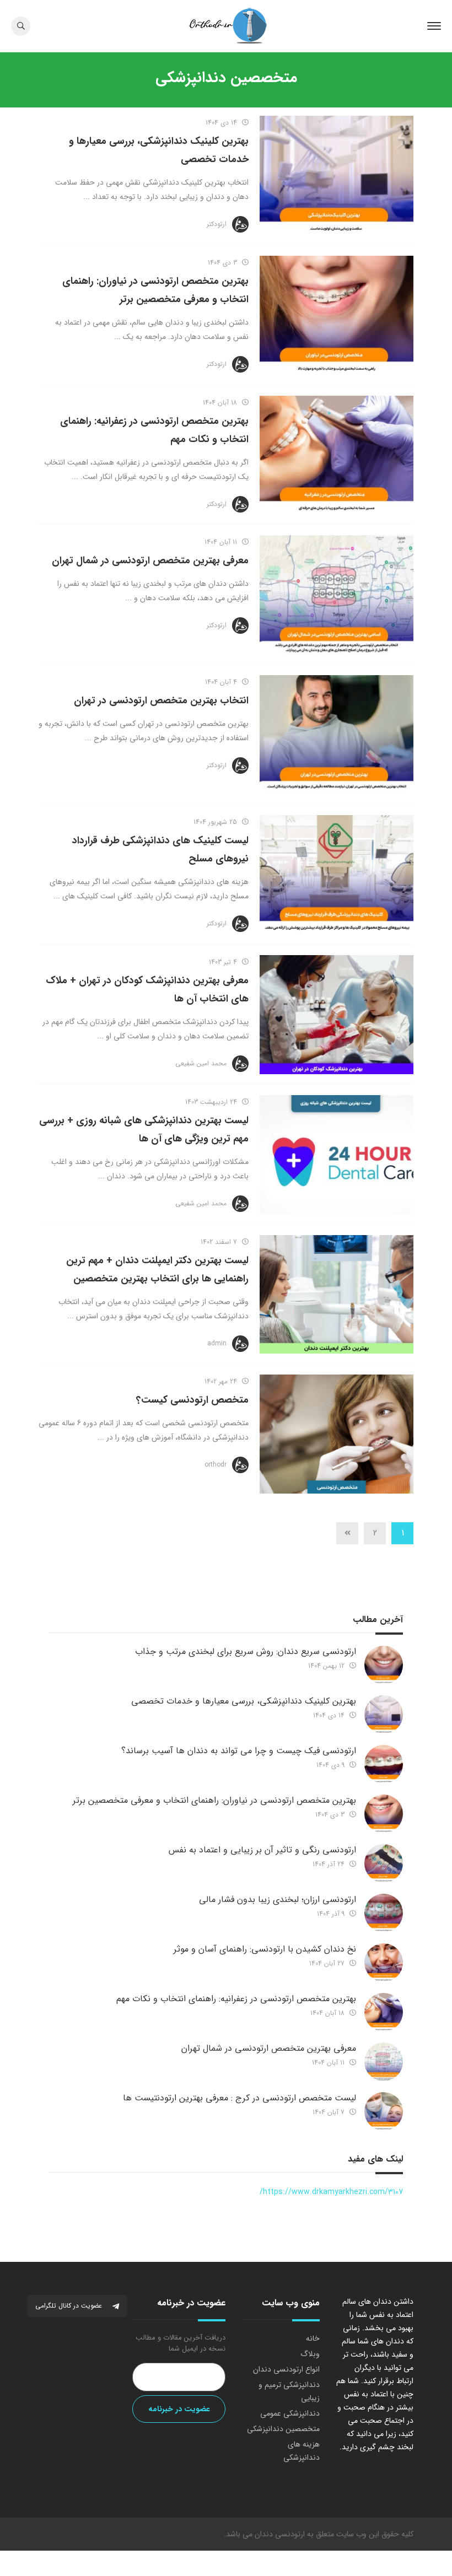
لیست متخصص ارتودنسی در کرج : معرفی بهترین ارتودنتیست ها (240, 2098)
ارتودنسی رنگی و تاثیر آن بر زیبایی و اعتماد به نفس (262, 1850)
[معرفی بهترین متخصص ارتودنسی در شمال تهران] (337, 595)
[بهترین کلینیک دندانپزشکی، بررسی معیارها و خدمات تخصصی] (337, 175)
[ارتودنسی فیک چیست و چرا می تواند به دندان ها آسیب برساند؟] (384, 1764)
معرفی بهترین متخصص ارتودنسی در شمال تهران (150, 561)
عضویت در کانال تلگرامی (70, 2306)
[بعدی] (347, 1533)
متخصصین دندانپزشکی (283, 2429)
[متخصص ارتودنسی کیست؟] (337, 1434)
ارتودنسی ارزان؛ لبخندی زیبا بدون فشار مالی (278, 1899)
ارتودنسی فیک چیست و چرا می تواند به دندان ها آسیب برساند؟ (239, 1751)
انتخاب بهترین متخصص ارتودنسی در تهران (161, 700)
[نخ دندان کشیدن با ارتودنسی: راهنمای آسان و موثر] (384, 1963)
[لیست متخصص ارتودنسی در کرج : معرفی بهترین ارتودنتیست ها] (384, 2111)
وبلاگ (310, 2354)
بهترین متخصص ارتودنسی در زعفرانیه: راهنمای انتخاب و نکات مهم (236, 1999)
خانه (313, 2338)
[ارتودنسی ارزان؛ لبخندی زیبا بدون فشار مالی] (384, 1913)
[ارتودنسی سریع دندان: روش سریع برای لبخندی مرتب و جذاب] (384, 1665)
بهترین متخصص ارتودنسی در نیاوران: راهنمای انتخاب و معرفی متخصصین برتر (214, 1800)
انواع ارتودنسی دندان (286, 2369)
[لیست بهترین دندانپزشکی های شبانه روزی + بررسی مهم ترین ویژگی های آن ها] (337, 1155)
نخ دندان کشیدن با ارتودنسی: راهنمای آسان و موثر (265, 1949)
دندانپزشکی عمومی (290, 2413)
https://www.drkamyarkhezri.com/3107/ (331, 2192)
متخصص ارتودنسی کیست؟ (192, 1400)
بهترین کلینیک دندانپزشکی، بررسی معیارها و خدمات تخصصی (244, 1701)
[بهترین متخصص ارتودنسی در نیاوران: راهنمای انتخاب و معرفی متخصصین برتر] (337, 315)
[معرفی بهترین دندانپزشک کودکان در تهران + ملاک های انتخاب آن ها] (337, 1015)
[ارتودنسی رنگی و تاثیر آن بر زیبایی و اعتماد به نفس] (384, 1863)
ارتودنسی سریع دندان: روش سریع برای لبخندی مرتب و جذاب (246, 1651)
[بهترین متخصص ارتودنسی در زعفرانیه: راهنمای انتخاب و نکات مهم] (337, 455)
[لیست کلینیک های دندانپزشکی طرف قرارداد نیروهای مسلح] (337, 875)
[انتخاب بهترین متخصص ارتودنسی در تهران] (337, 735)
